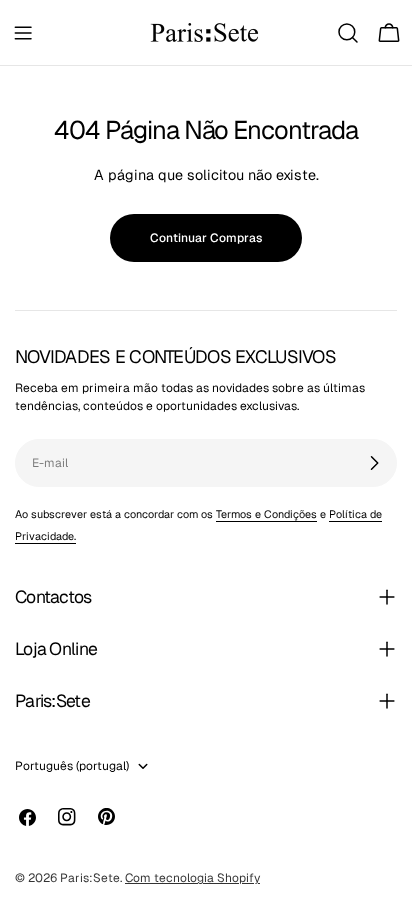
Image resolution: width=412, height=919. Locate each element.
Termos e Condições (266, 514)
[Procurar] (348, 33)
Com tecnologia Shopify (192, 878)
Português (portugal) (72, 766)
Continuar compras (206, 238)
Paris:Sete (90, 878)
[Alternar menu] (23, 33)
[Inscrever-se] (374, 463)
